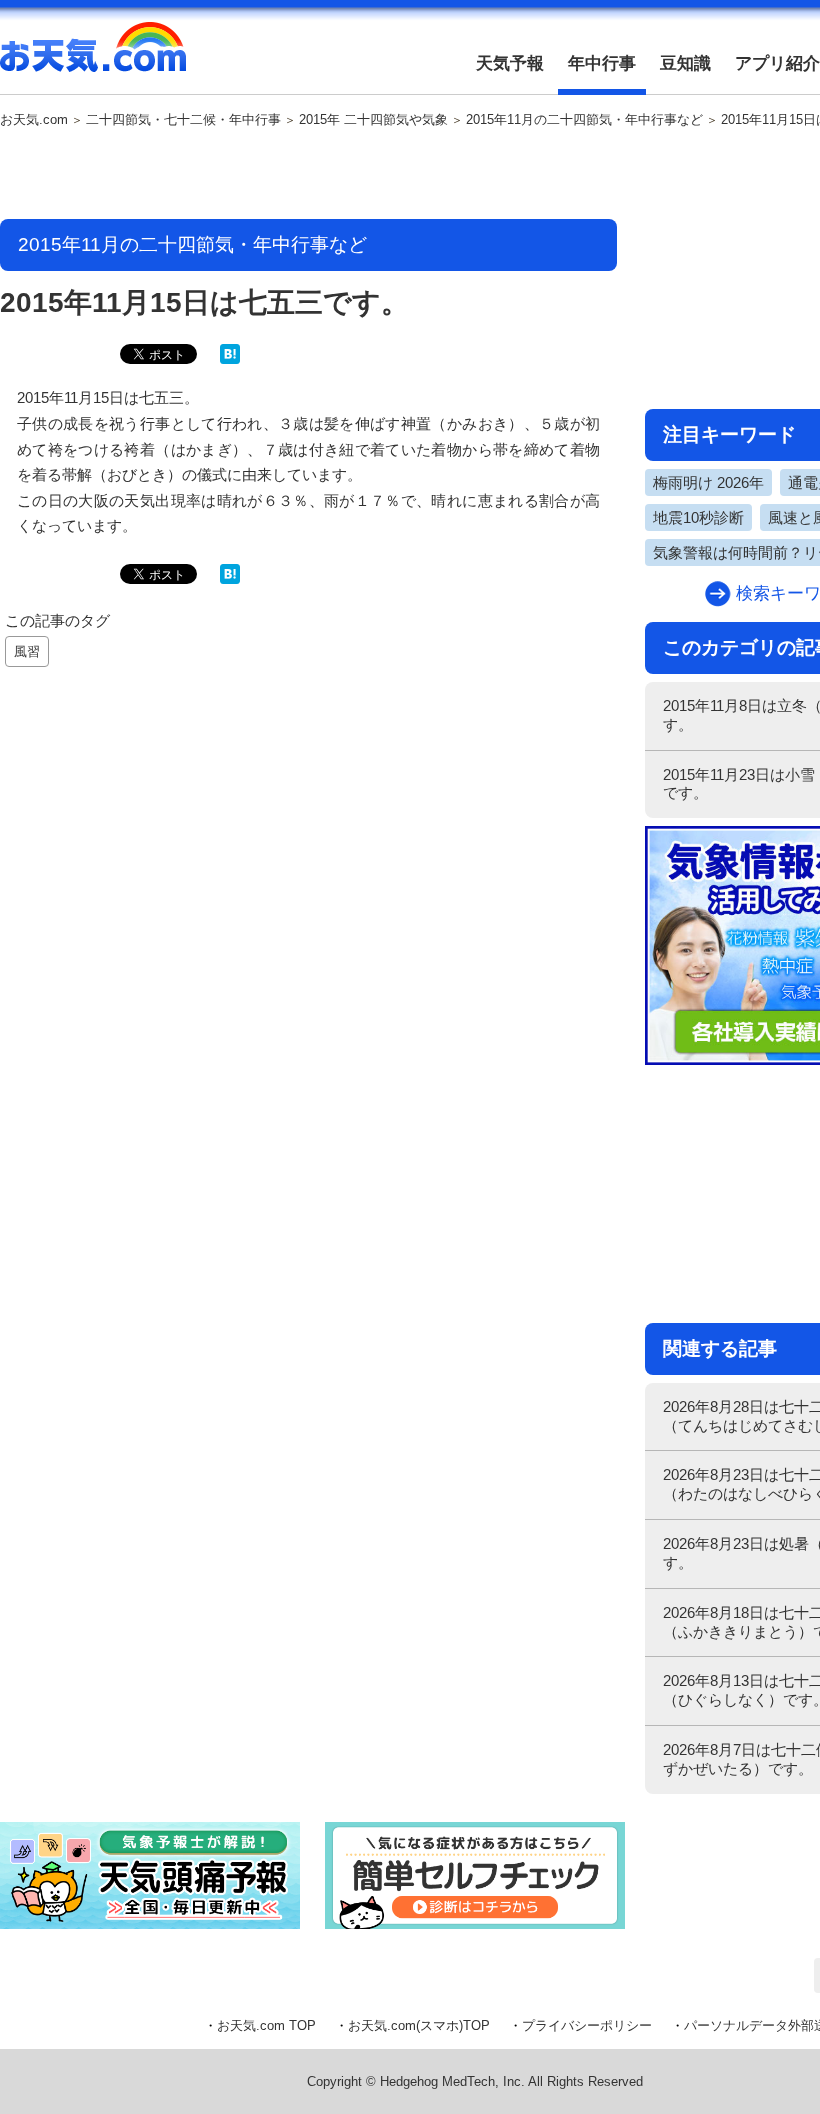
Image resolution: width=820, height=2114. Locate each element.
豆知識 (685, 63)
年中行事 (602, 63)
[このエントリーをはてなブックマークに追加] (230, 359)
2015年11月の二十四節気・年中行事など (584, 120)
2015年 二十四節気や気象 (373, 120)
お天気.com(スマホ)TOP (419, 2025)
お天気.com (93, 58)
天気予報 (510, 63)
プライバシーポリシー (587, 2025)
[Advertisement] (309, 175)
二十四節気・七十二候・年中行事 (183, 120)
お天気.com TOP (266, 2025)
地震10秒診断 (698, 517)
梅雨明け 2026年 (708, 482)
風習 (27, 651)
